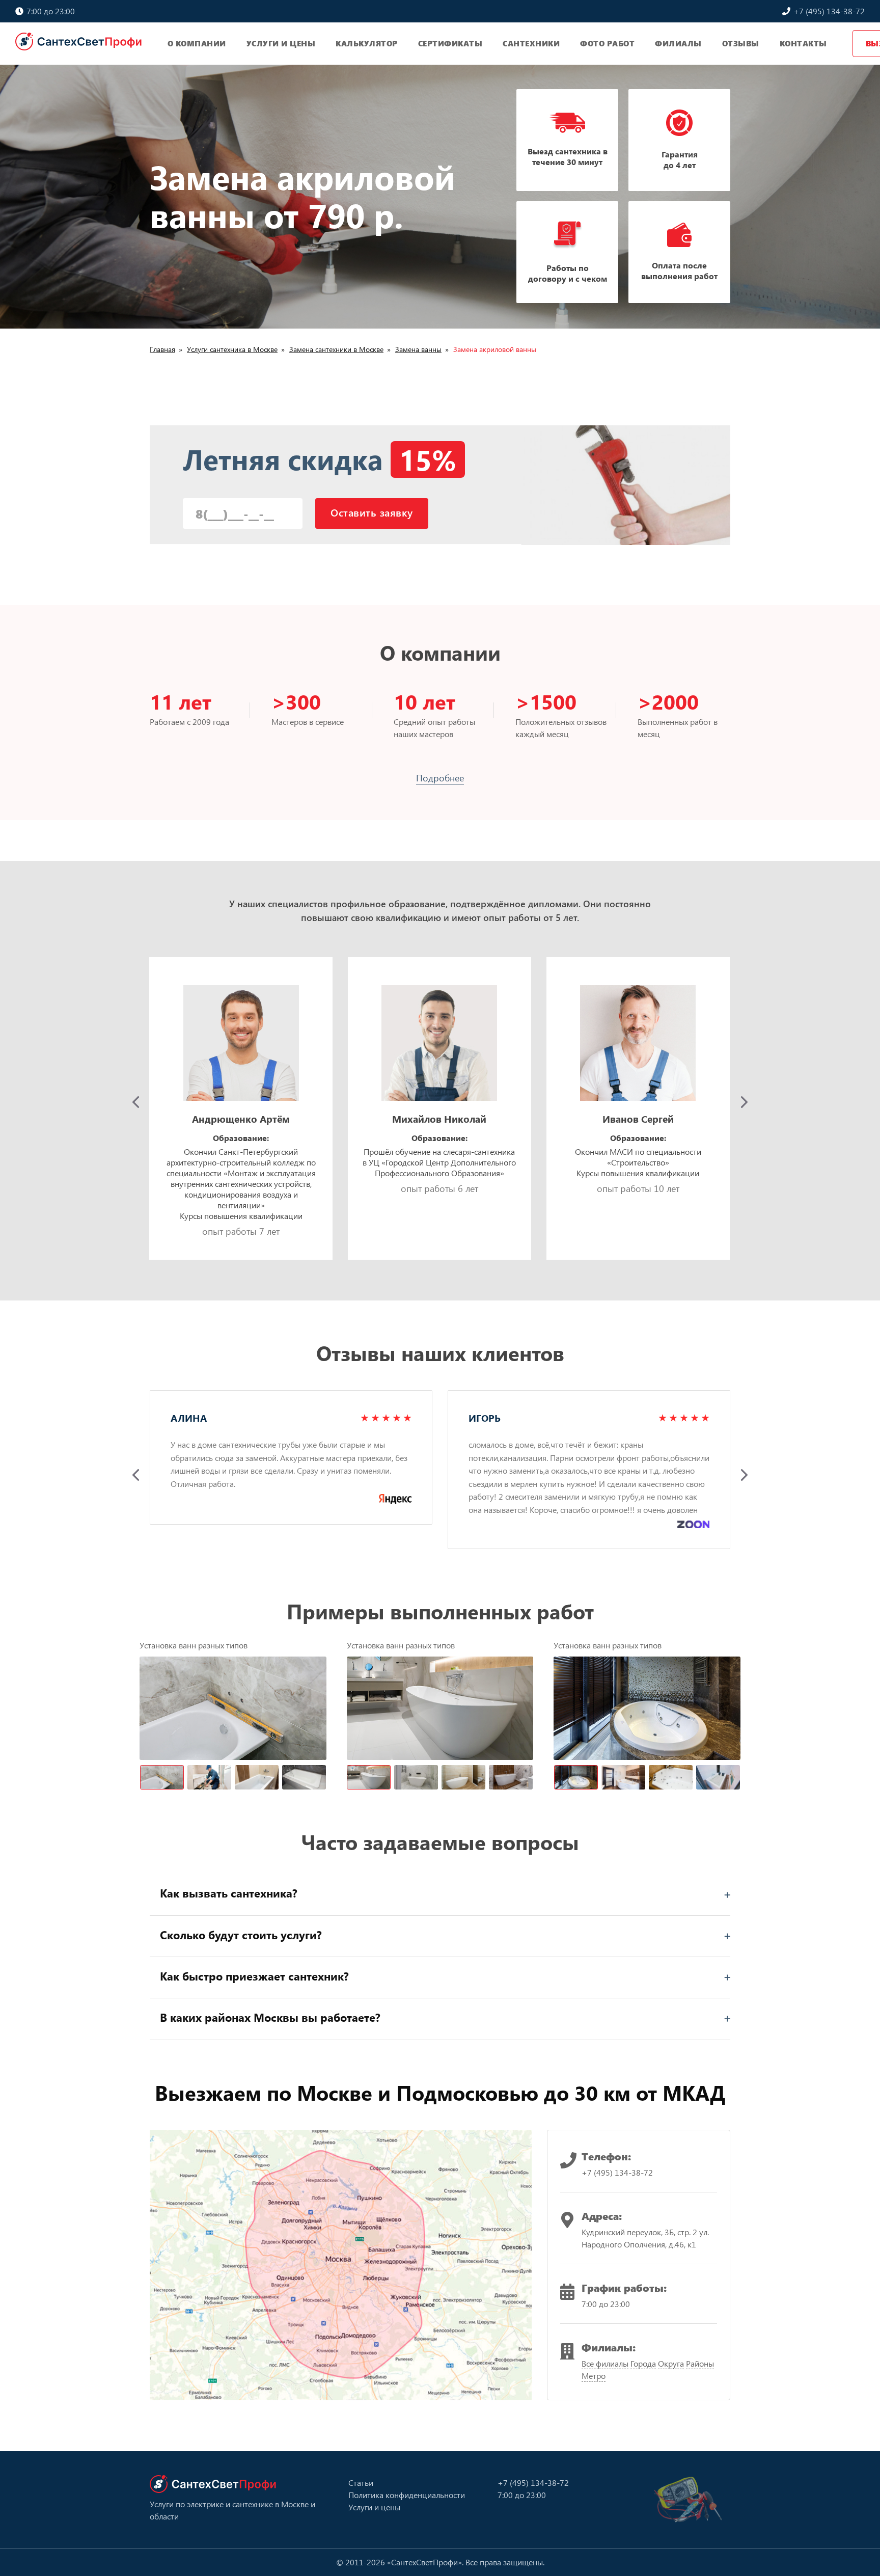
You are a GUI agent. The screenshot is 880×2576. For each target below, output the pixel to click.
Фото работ (607, 43)
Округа (671, 2363)
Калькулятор (367, 43)
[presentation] (136, 1102)
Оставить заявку (372, 512)
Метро (594, 2376)
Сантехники (531, 43)
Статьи (361, 2483)
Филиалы (678, 43)
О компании (197, 43)
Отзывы (741, 43)
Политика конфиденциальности (407, 2495)
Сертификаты (450, 43)
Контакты (803, 43)
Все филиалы (605, 2363)
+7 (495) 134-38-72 (828, 11)
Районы (700, 2363)
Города (643, 2363)
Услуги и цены (281, 43)
